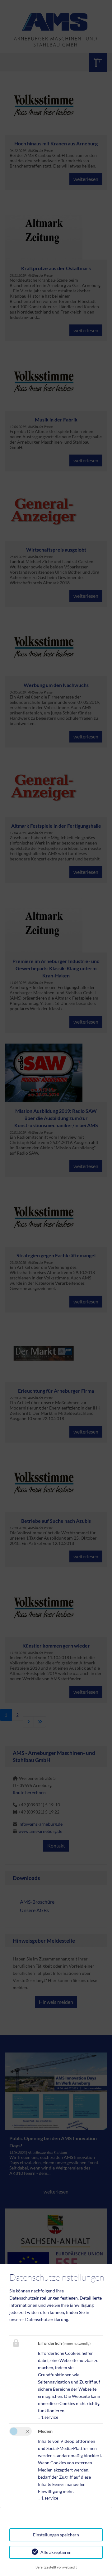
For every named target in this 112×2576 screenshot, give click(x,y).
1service (48, 2417)
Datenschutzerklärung (47, 2319)
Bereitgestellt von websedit (56, 2567)
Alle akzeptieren (56, 2552)
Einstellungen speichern (56, 2535)
